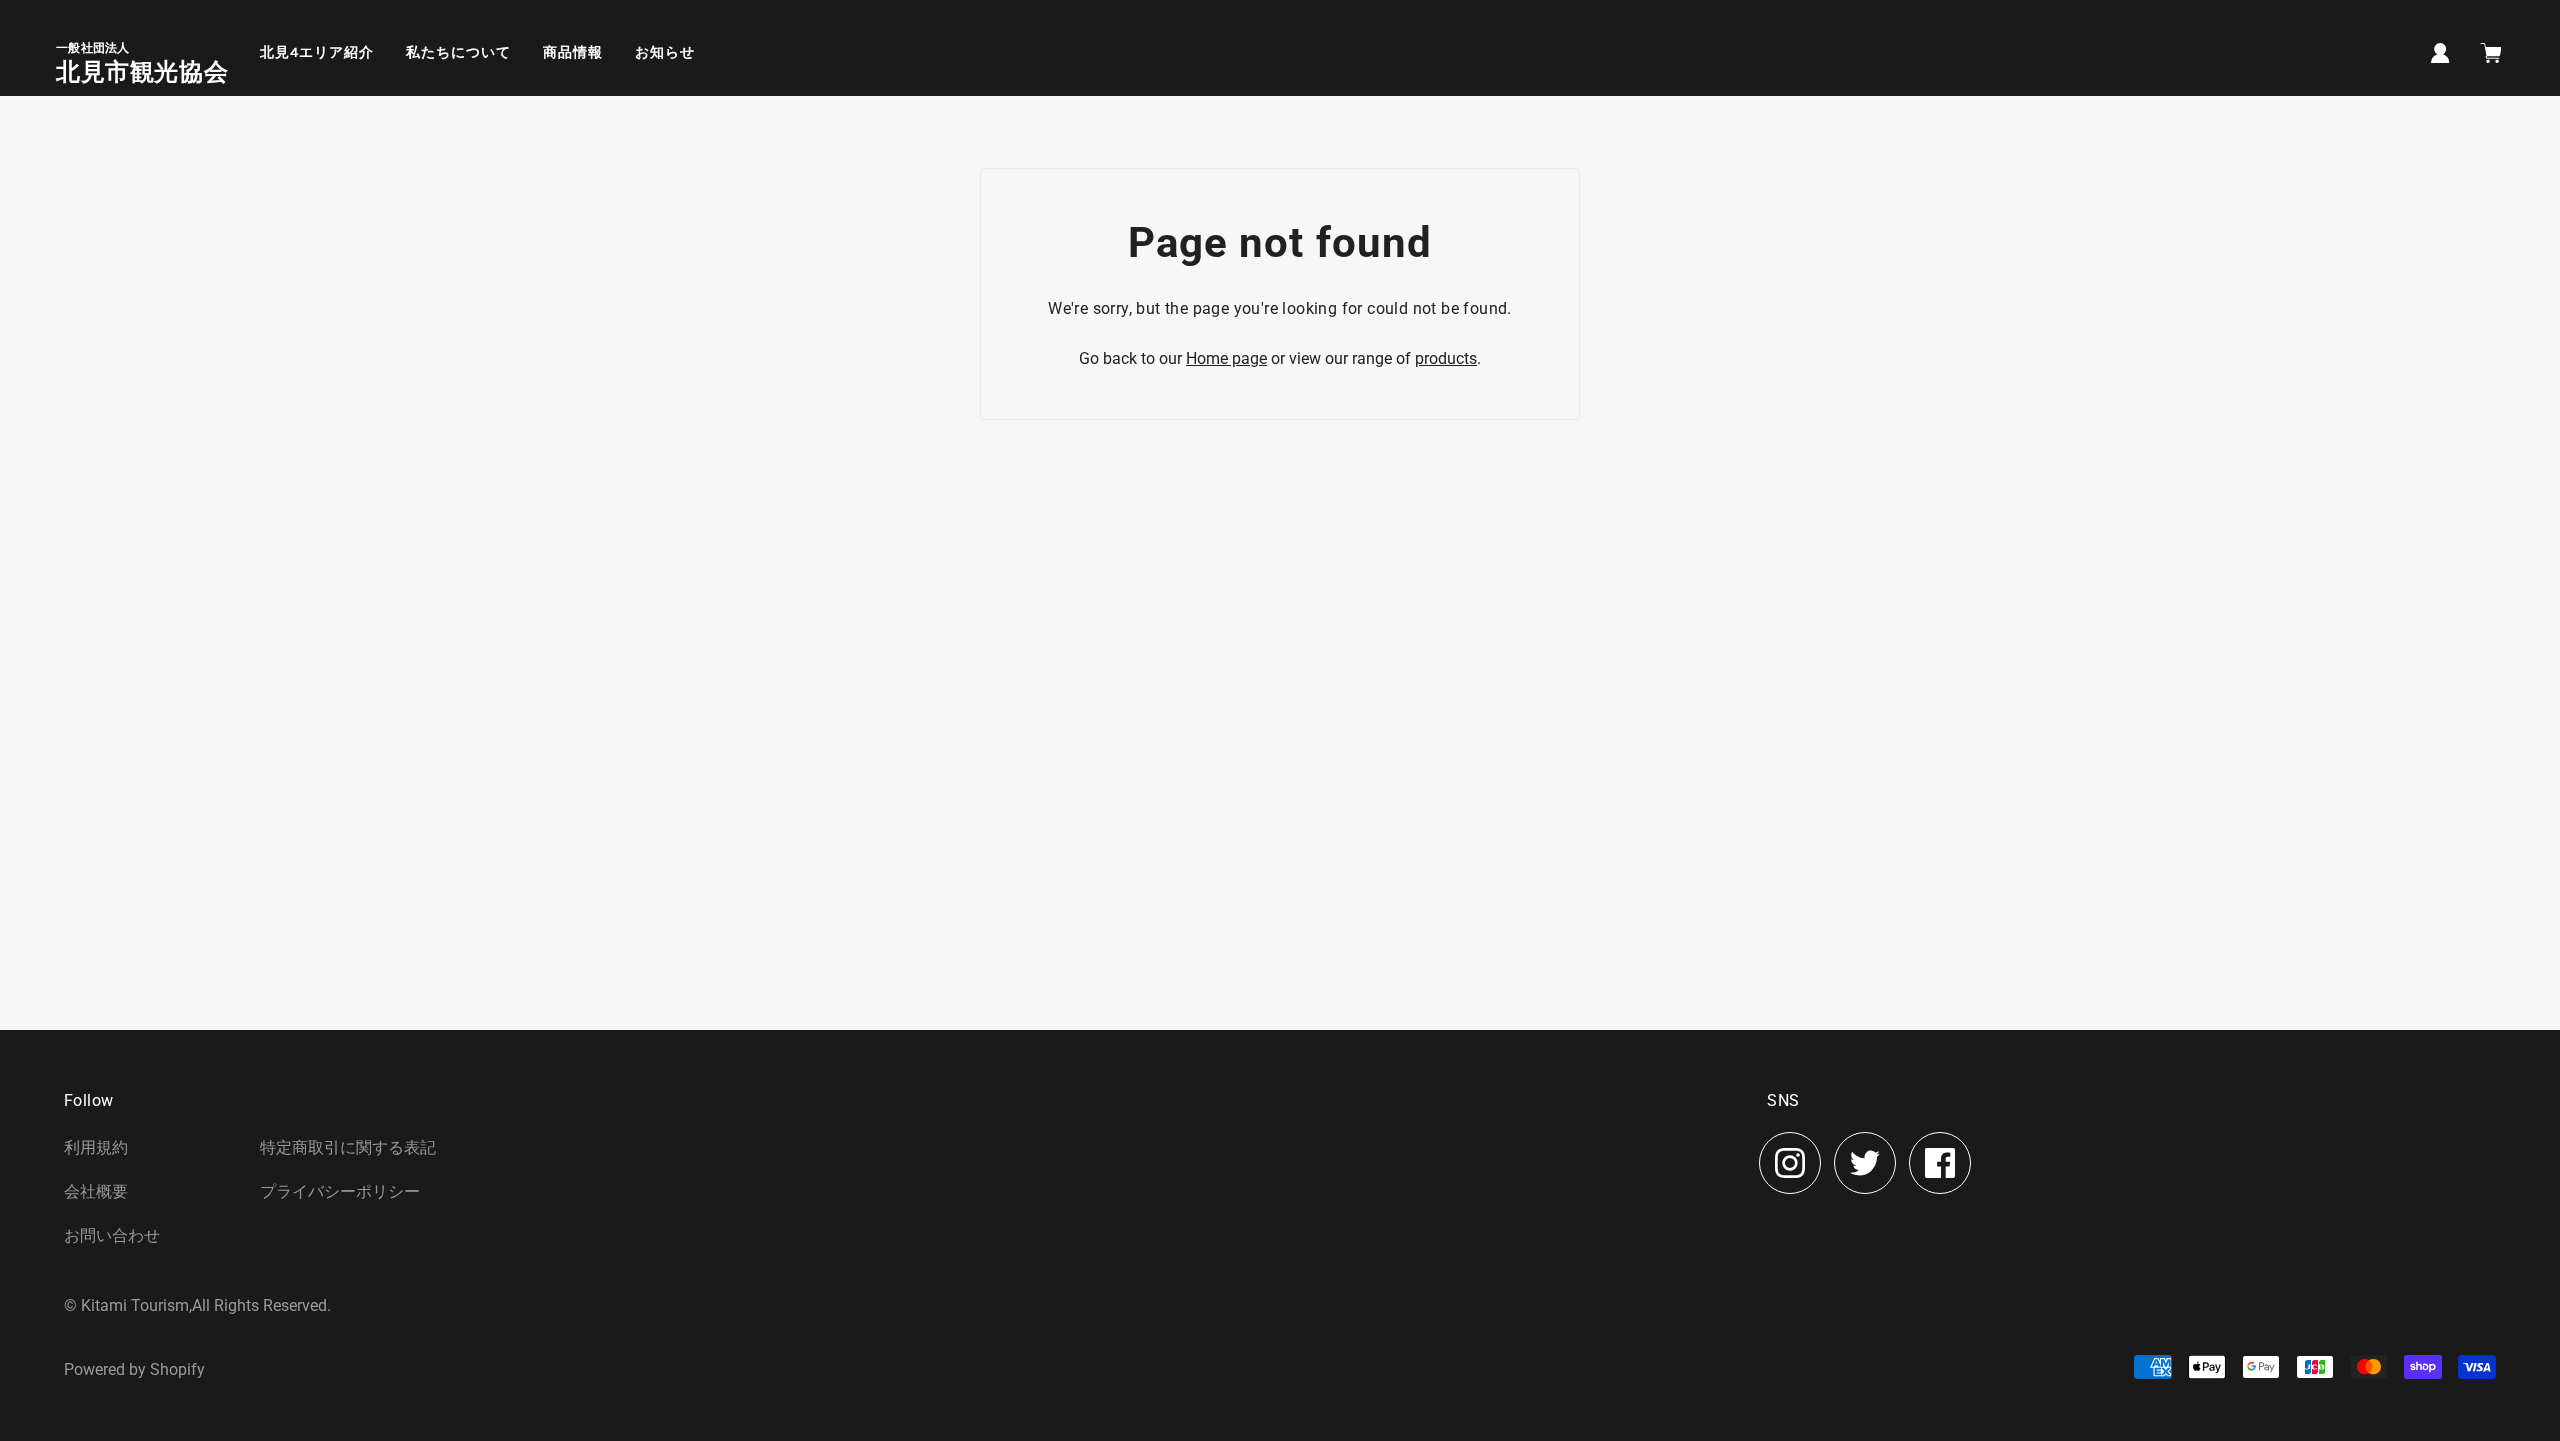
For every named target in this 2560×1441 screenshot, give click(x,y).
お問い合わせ (112, 1235)
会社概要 (96, 1191)
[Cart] (2493, 55)
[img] (1790, 1163)
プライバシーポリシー (340, 1191)
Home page (1226, 358)
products (1446, 358)
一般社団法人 (93, 48)
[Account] (2441, 51)
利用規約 (96, 1147)
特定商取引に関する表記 (348, 1147)
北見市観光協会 (142, 72)
